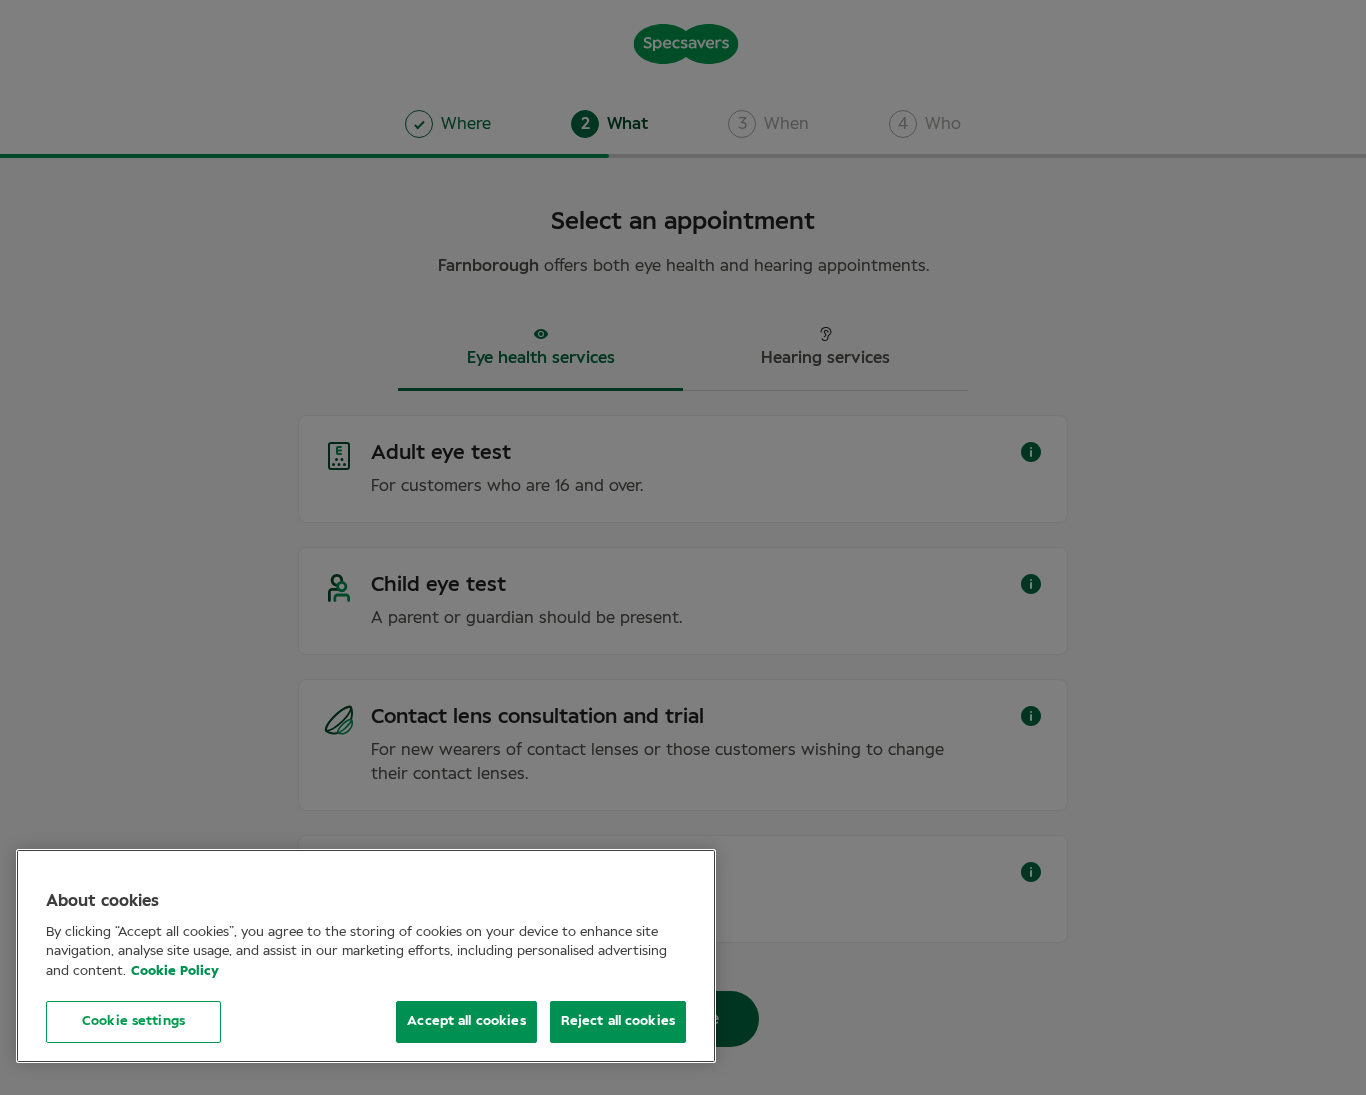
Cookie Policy (175, 971)
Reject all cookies (618, 1021)
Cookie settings (133, 1021)
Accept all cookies (466, 1021)
